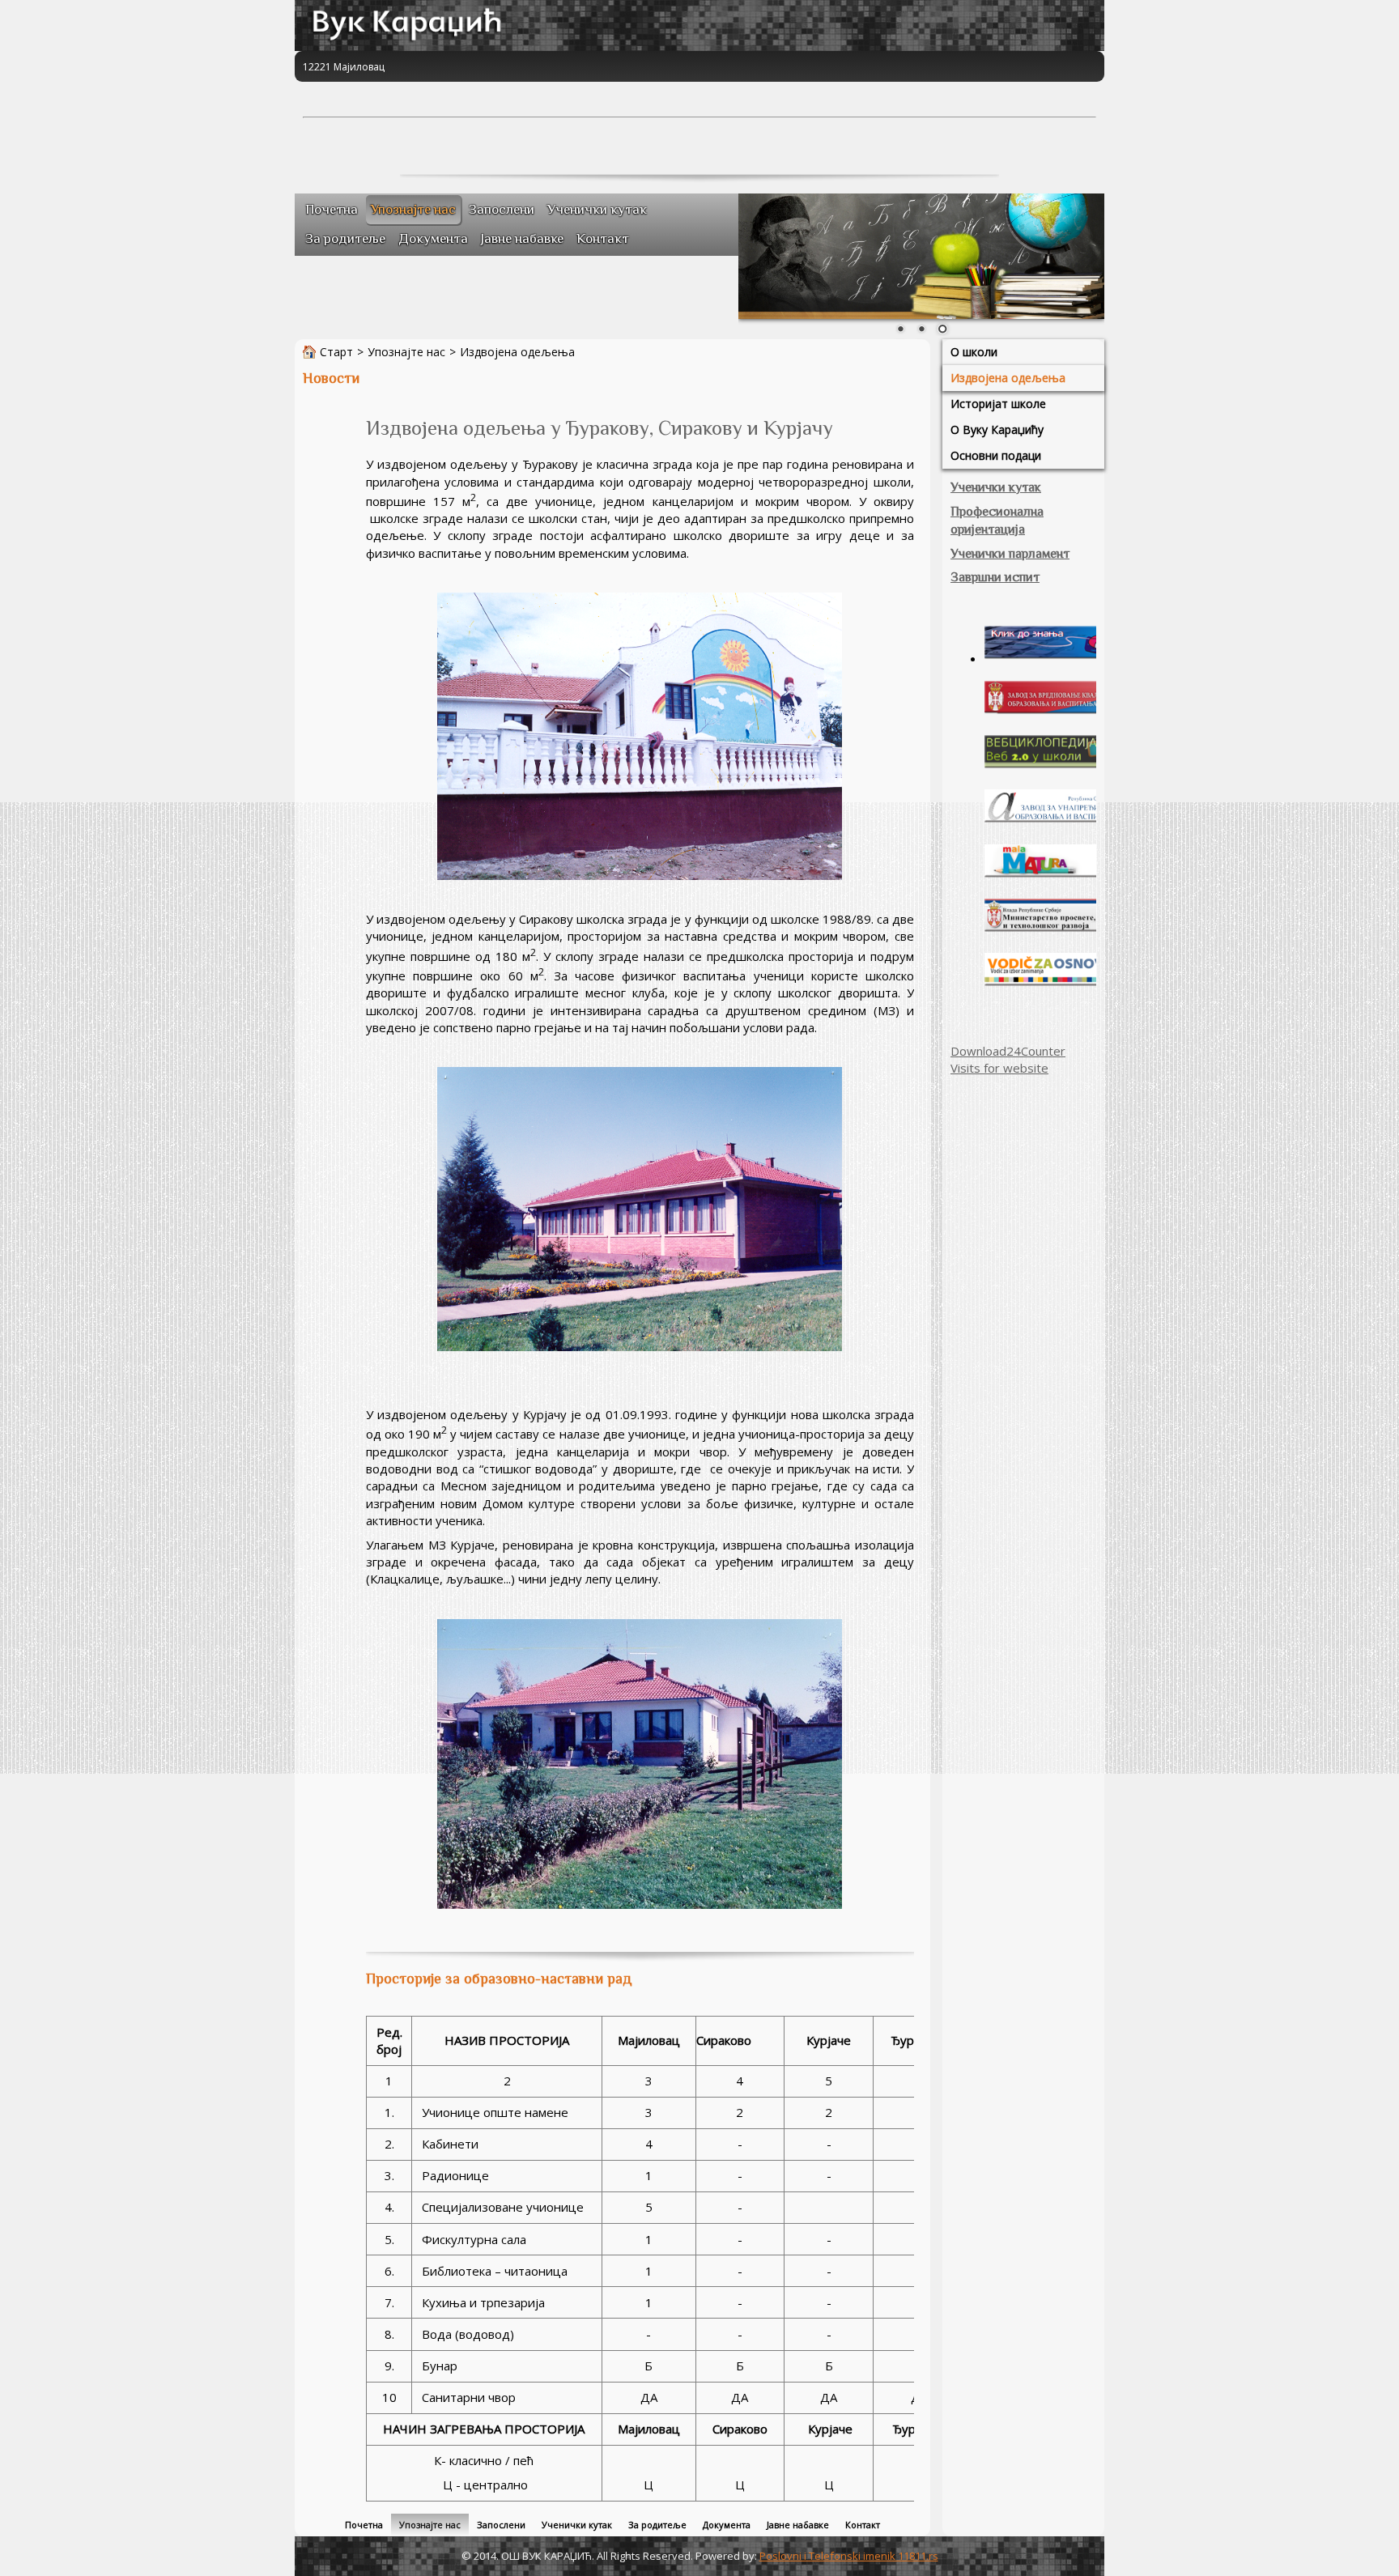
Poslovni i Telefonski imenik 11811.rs (849, 2556)
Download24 (986, 1051)
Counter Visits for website (1008, 1059)
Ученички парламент (1010, 554)
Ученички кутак (996, 487)
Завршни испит (995, 577)
